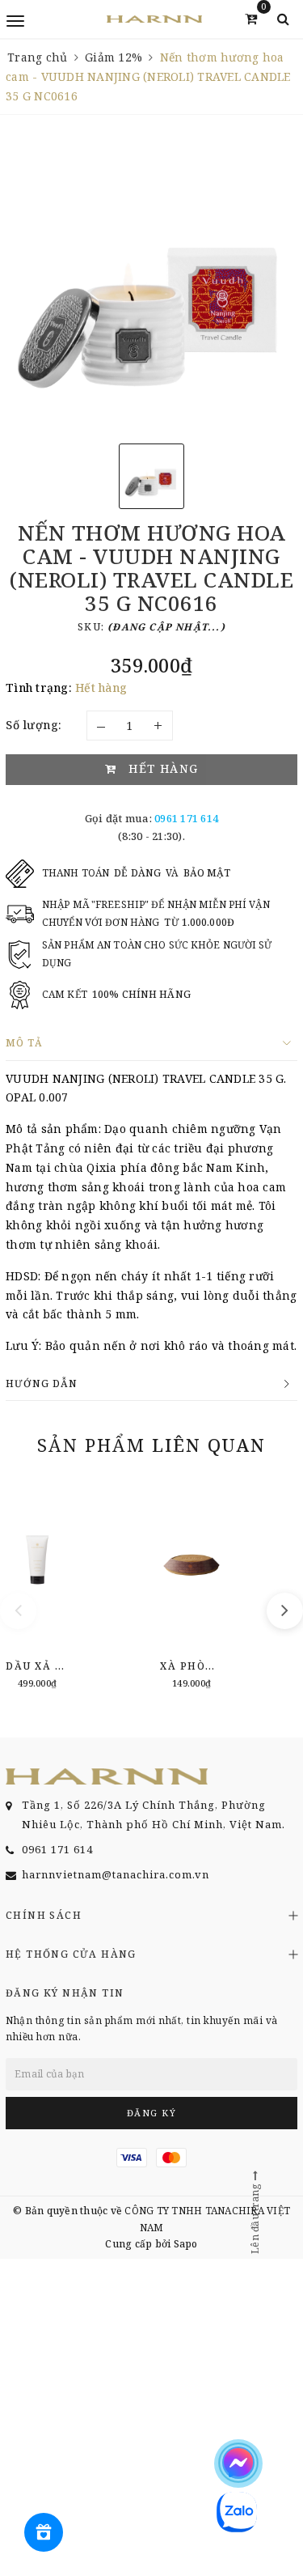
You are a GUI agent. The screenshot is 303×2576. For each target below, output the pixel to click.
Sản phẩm (151, 1445)
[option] (151, 285)
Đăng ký (152, 2113)
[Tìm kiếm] (283, 19)
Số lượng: (34, 725)
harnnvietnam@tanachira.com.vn (116, 1874)
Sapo (186, 2244)
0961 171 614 (186, 818)
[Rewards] (44, 2532)
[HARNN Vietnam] (154, 19)
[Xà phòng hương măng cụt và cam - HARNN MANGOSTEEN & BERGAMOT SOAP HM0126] (191, 1587)
